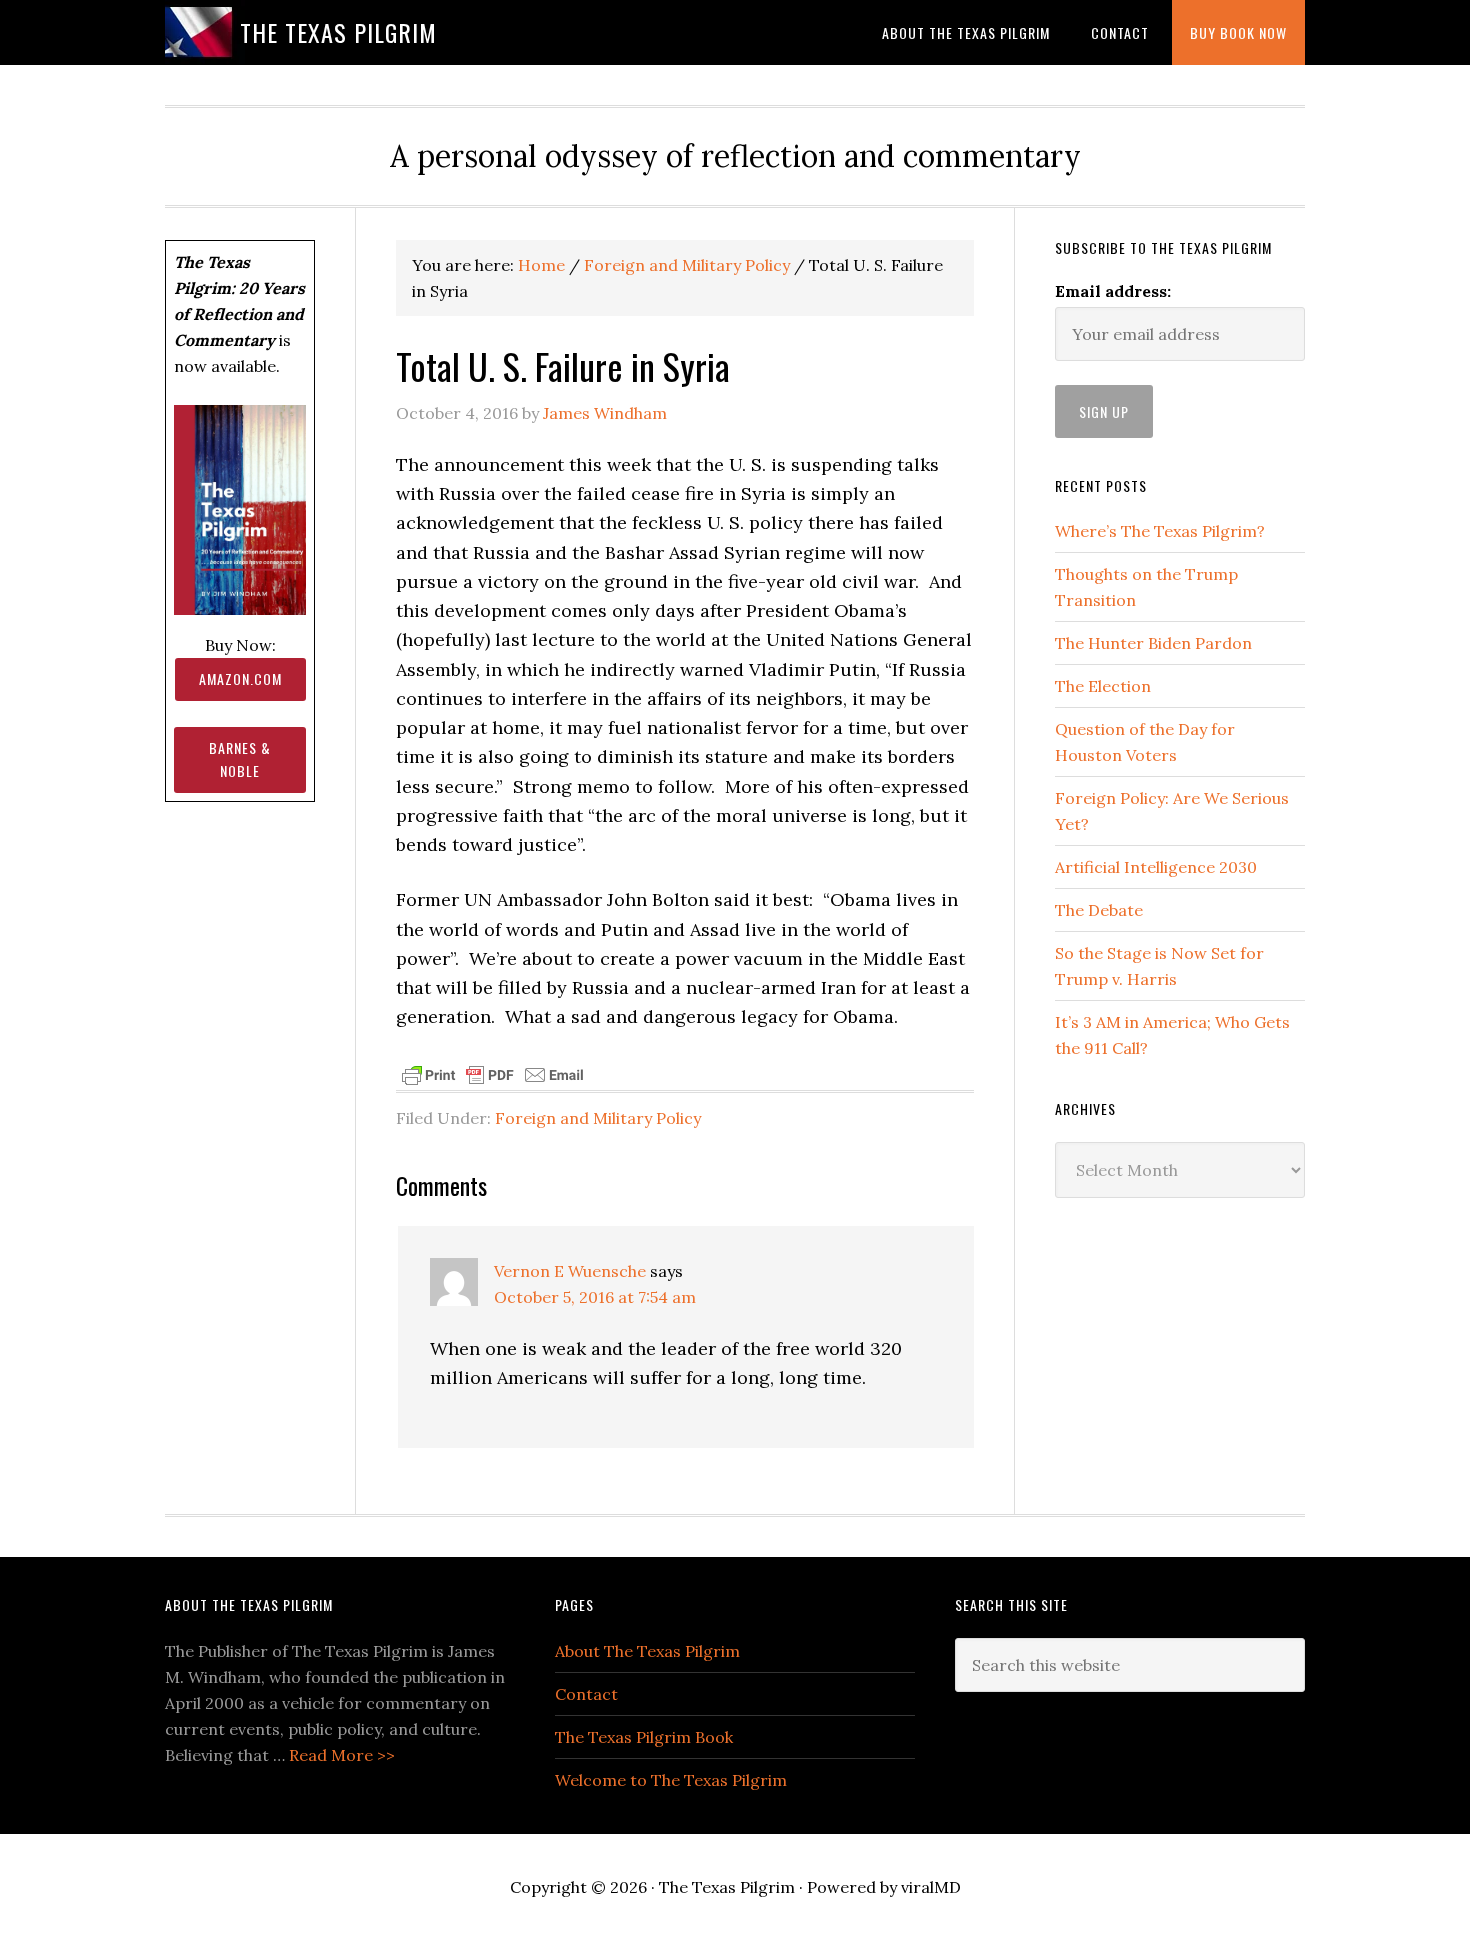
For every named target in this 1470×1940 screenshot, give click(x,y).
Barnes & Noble (240, 759)
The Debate (1099, 910)
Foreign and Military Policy (598, 1118)
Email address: (1113, 291)
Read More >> (342, 1755)
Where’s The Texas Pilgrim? (1160, 531)
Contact (586, 1694)
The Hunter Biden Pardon (1153, 643)
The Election (1103, 686)
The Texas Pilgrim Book (644, 1737)
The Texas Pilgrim (338, 32)
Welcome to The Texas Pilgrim (671, 1780)
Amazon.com (240, 678)
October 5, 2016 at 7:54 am (595, 1297)
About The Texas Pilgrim (647, 1651)
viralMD (931, 1887)
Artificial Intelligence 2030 (1156, 867)
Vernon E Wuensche (570, 1271)
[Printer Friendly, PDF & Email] (493, 1074)
